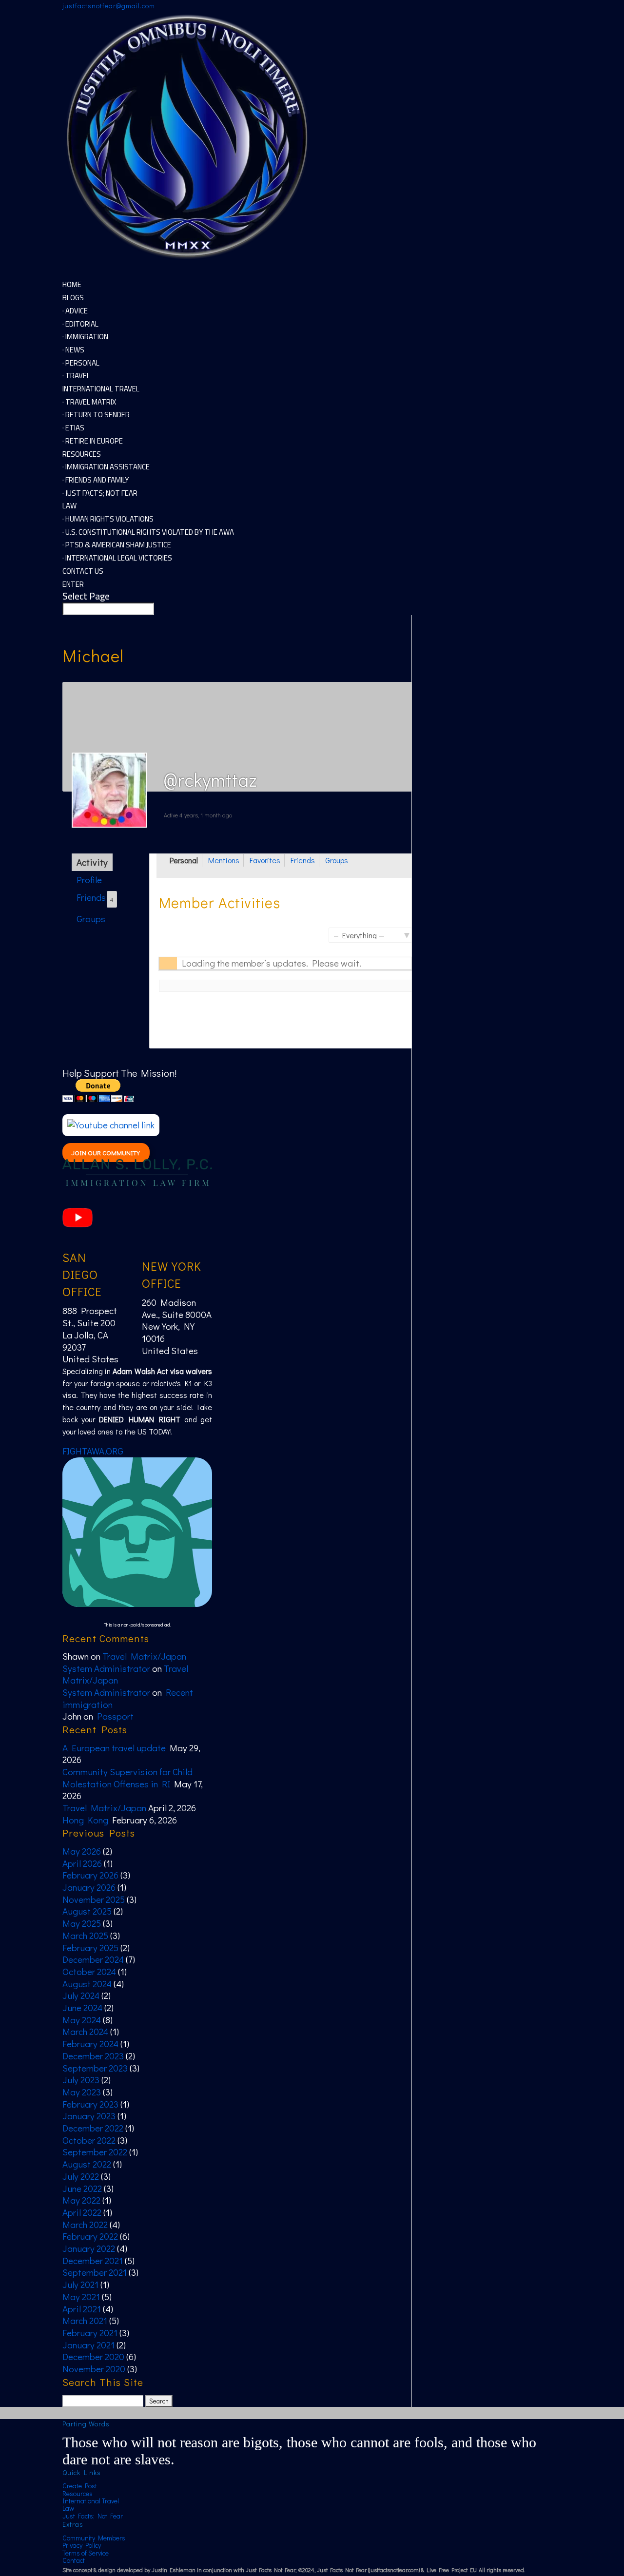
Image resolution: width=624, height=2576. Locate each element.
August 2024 (87, 1984)
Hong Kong (85, 1820)
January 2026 (89, 1887)
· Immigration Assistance (106, 467)
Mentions (224, 860)
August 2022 (87, 2164)
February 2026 (90, 1875)
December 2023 (93, 2056)
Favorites (265, 860)
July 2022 (81, 2176)
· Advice (75, 311)
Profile (89, 880)
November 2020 (94, 2369)
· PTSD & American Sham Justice (117, 545)
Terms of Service (86, 2553)
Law (68, 2508)
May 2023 (82, 2092)
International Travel (91, 2501)
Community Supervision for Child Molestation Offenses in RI (127, 1778)
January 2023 (89, 2116)
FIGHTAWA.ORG (93, 1451)
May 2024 (82, 2020)
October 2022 (89, 2140)
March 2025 (85, 1935)
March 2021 (85, 2320)
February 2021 (90, 2333)
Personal (184, 860)
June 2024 (82, 2007)
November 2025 (94, 1899)
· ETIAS (73, 428)
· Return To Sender (96, 415)
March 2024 (85, 2031)
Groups (91, 919)
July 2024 (81, 1995)
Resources (78, 2493)
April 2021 (82, 2309)
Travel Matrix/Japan (144, 1656)
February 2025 (90, 1947)
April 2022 (82, 2212)
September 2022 (95, 2152)
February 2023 (90, 2104)
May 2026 (82, 1851)
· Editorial (80, 324)
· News (73, 350)
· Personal (81, 363)
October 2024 (89, 1971)
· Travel (76, 376)
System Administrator (106, 1668)
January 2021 (88, 2345)
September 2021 (95, 2272)
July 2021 (80, 2284)
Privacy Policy (82, 2545)
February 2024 (90, 2043)
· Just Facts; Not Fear (100, 493)
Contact (74, 2560)
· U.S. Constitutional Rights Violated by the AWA (148, 532)
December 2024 (93, 1959)
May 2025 (82, 1923)
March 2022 (85, 2224)
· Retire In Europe (93, 441)
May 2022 (81, 2200)
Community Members (94, 2538)
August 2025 (87, 1911)
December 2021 (93, 2260)
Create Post (80, 2486)
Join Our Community (106, 1152)
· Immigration (85, 337)
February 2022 (90, 2236)
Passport (115, 1716)
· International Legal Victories (117, 558)
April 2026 (82, 1863)
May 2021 (81, 2296)
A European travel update (114, 1748)
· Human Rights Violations (108, 519)
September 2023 (95, 2068)
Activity (92, 862)
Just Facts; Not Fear (93, 2516)
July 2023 (81, 2080)
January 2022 (89, 2248)
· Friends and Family (96, 480)
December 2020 (93, 2356)
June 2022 (82, 2188)
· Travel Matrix (89, 402)
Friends (95, 897)
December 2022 (93, 2128)
